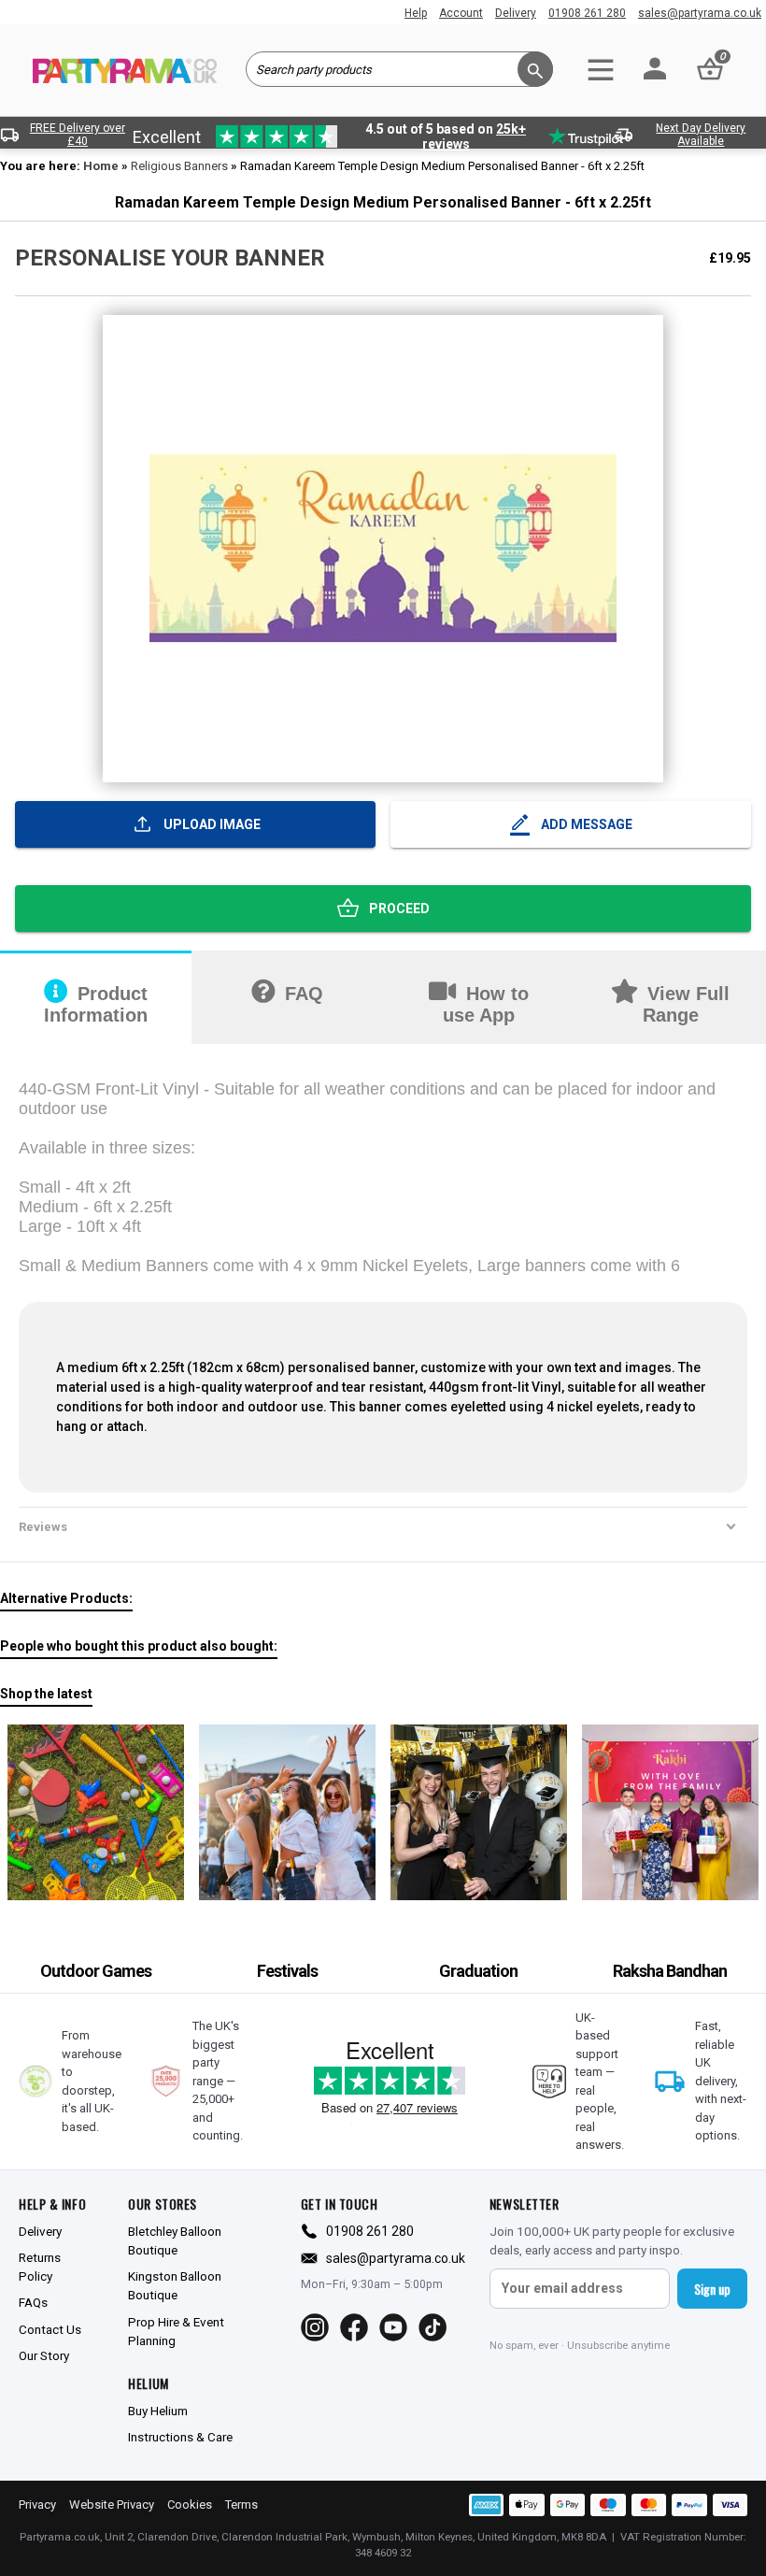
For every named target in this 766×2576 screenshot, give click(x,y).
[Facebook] (354, 2327)
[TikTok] (433, 2327)
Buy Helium (158, 2411)
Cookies (190, 2504)
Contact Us (50, 2329)
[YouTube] (393, 2327)
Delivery (516, 13)
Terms (241, 2504)
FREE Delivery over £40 (78, 135)
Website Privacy (112, 2504)
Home (101, 166)
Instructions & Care (180, 2437)
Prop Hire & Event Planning (176, 2331)
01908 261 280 (587, 13)
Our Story (44, 2355)
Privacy (37, 2504)
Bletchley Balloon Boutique (175, 2240)
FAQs (33, 2302)
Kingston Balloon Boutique (175, 2285)
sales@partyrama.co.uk (700, 13)
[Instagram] (315, 2327)
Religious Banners (179, 166)
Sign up (712, 2289)
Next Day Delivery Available (701, 135)
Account (461, 13)
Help (416, 13)
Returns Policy (40, 2267)
